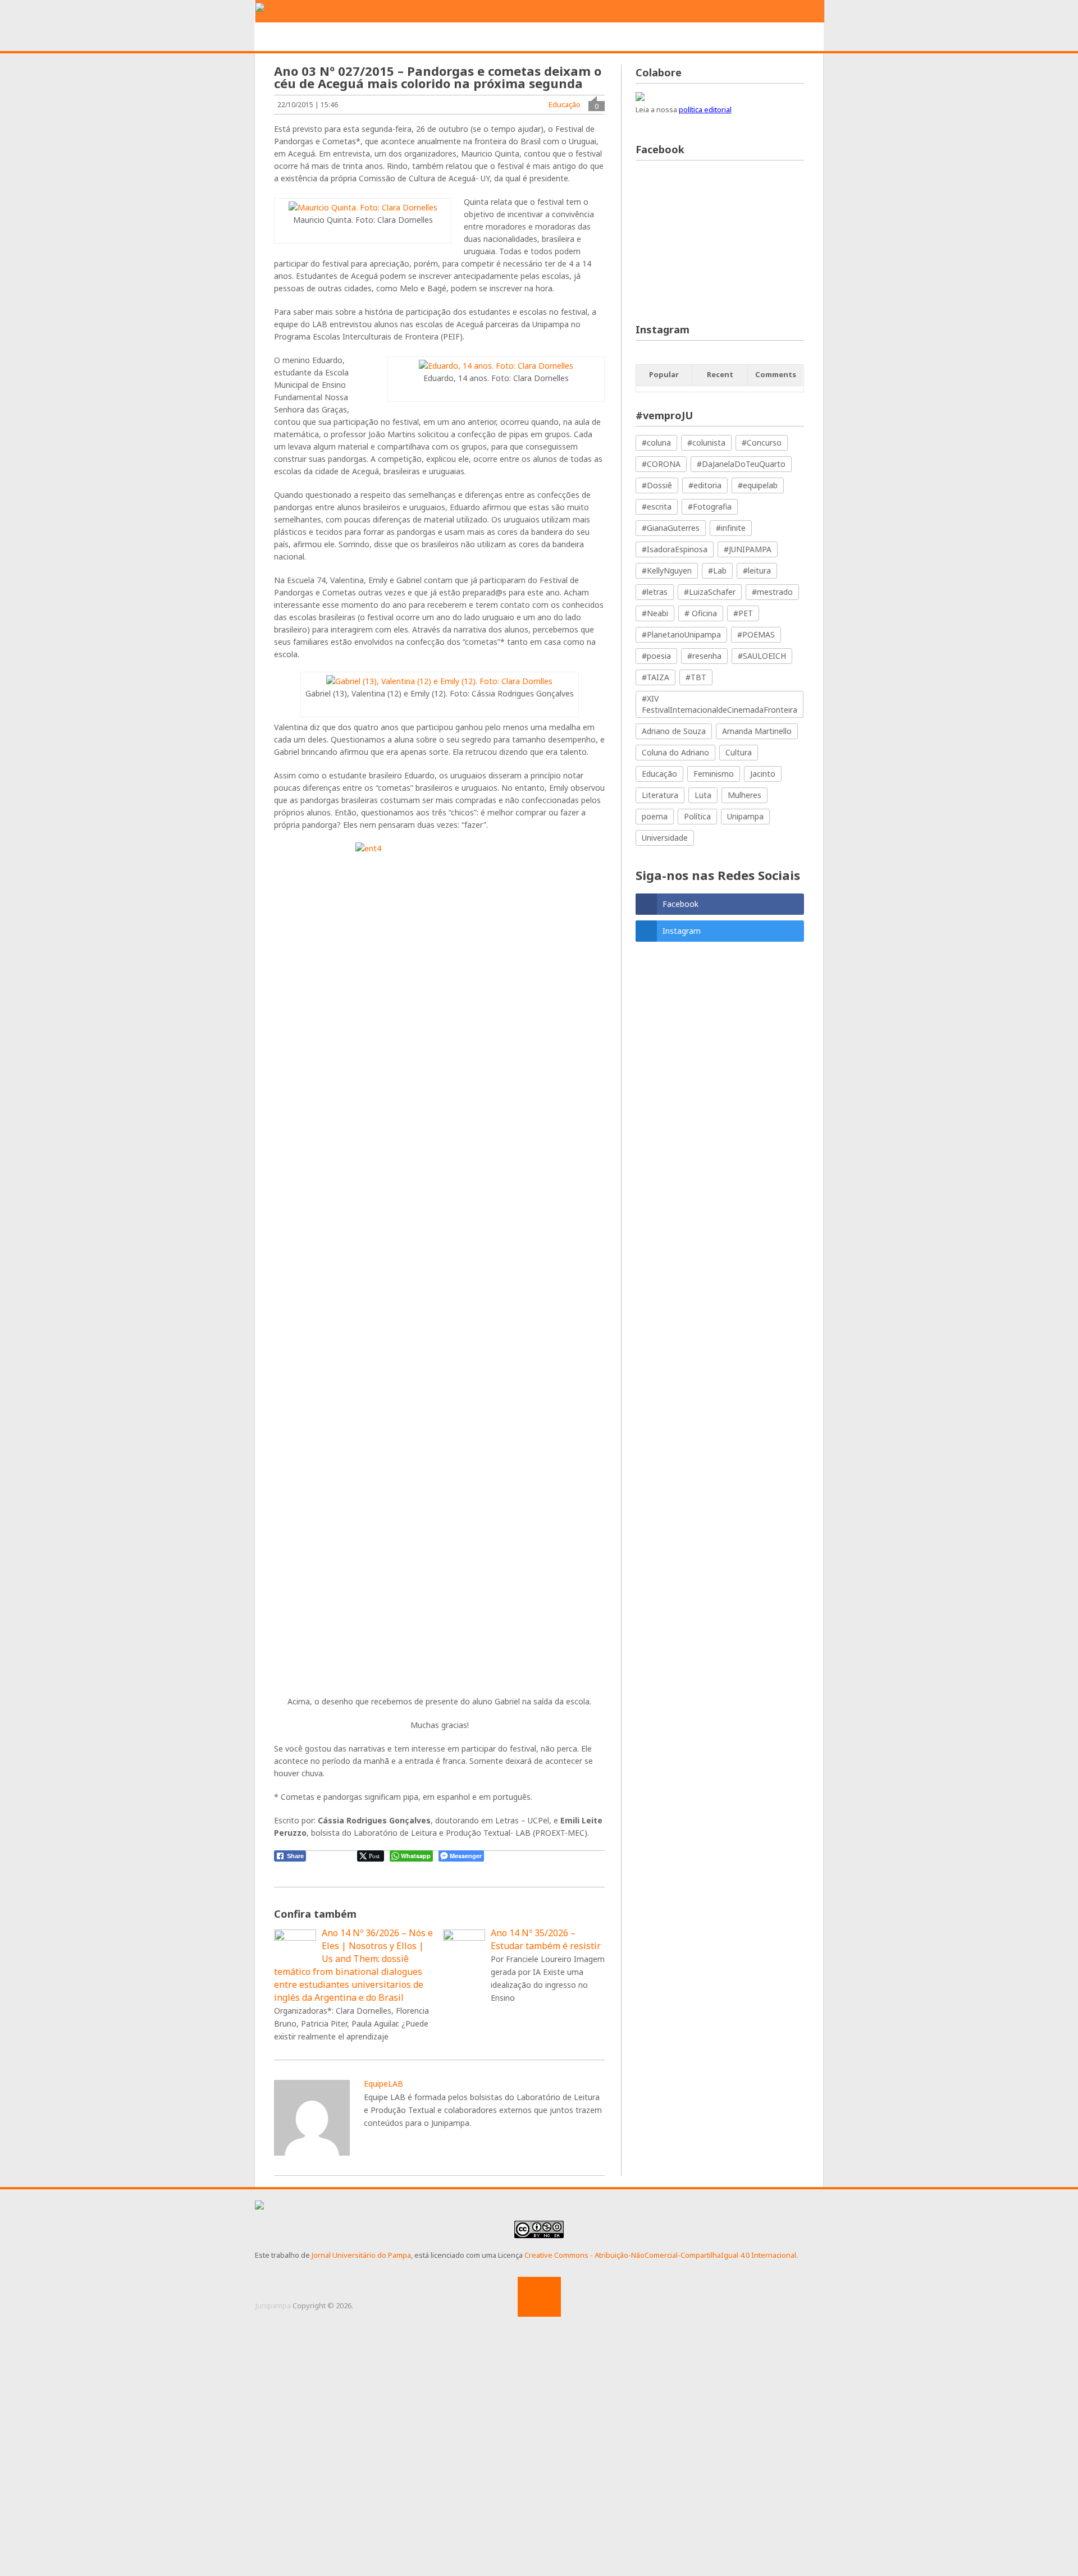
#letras (655, 592)
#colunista (706, 443)
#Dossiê (657, 485)
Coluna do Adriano (675, 752)
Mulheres (744, 795)
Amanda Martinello (757, 731)
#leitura (757, 570)
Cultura (739, 752)
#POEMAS (756, 634)
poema (655, 816)
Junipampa (273, 2305)
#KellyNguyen (667, 570)
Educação (565, 104)
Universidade (665, 838)
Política (697, 816)
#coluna (656, 443)
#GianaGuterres (671, 528)
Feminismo (714, 774)
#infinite (731, 528)
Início (287, 37)
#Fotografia (710, 507)
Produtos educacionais (516, 37)
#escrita (657, 507)
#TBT (696, 677)
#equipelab (758, 485)
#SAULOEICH (762, 656)
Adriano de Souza (674, 731)
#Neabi (655, 613)
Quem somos (350, 37)
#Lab (717, 570)
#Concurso (762, 443)
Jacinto (763, 774)
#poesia (656, 656)
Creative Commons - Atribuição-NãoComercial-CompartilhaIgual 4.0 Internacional (660, 2255)
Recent (720, 374)
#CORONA (661, 464)
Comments (776, 374)
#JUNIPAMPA (748, 549)
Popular (664, 374)
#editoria (705, 485)
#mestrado (772, 592)
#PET (743, 613)
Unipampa (745, 816)
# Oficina (701, 613)
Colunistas (691, 37)
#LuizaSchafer (710, 592)
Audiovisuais (617, 37)
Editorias (420, 37)
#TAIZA (656, 677)
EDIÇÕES (755, 37)
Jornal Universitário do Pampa (361, 2255)
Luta (703, 795)
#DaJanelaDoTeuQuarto (741, 464)
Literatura (660, 795)
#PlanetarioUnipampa (681, 634)
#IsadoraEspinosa (675, 549)
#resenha (704, 656)
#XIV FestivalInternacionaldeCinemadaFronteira (720, 704)
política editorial (705, 109)
